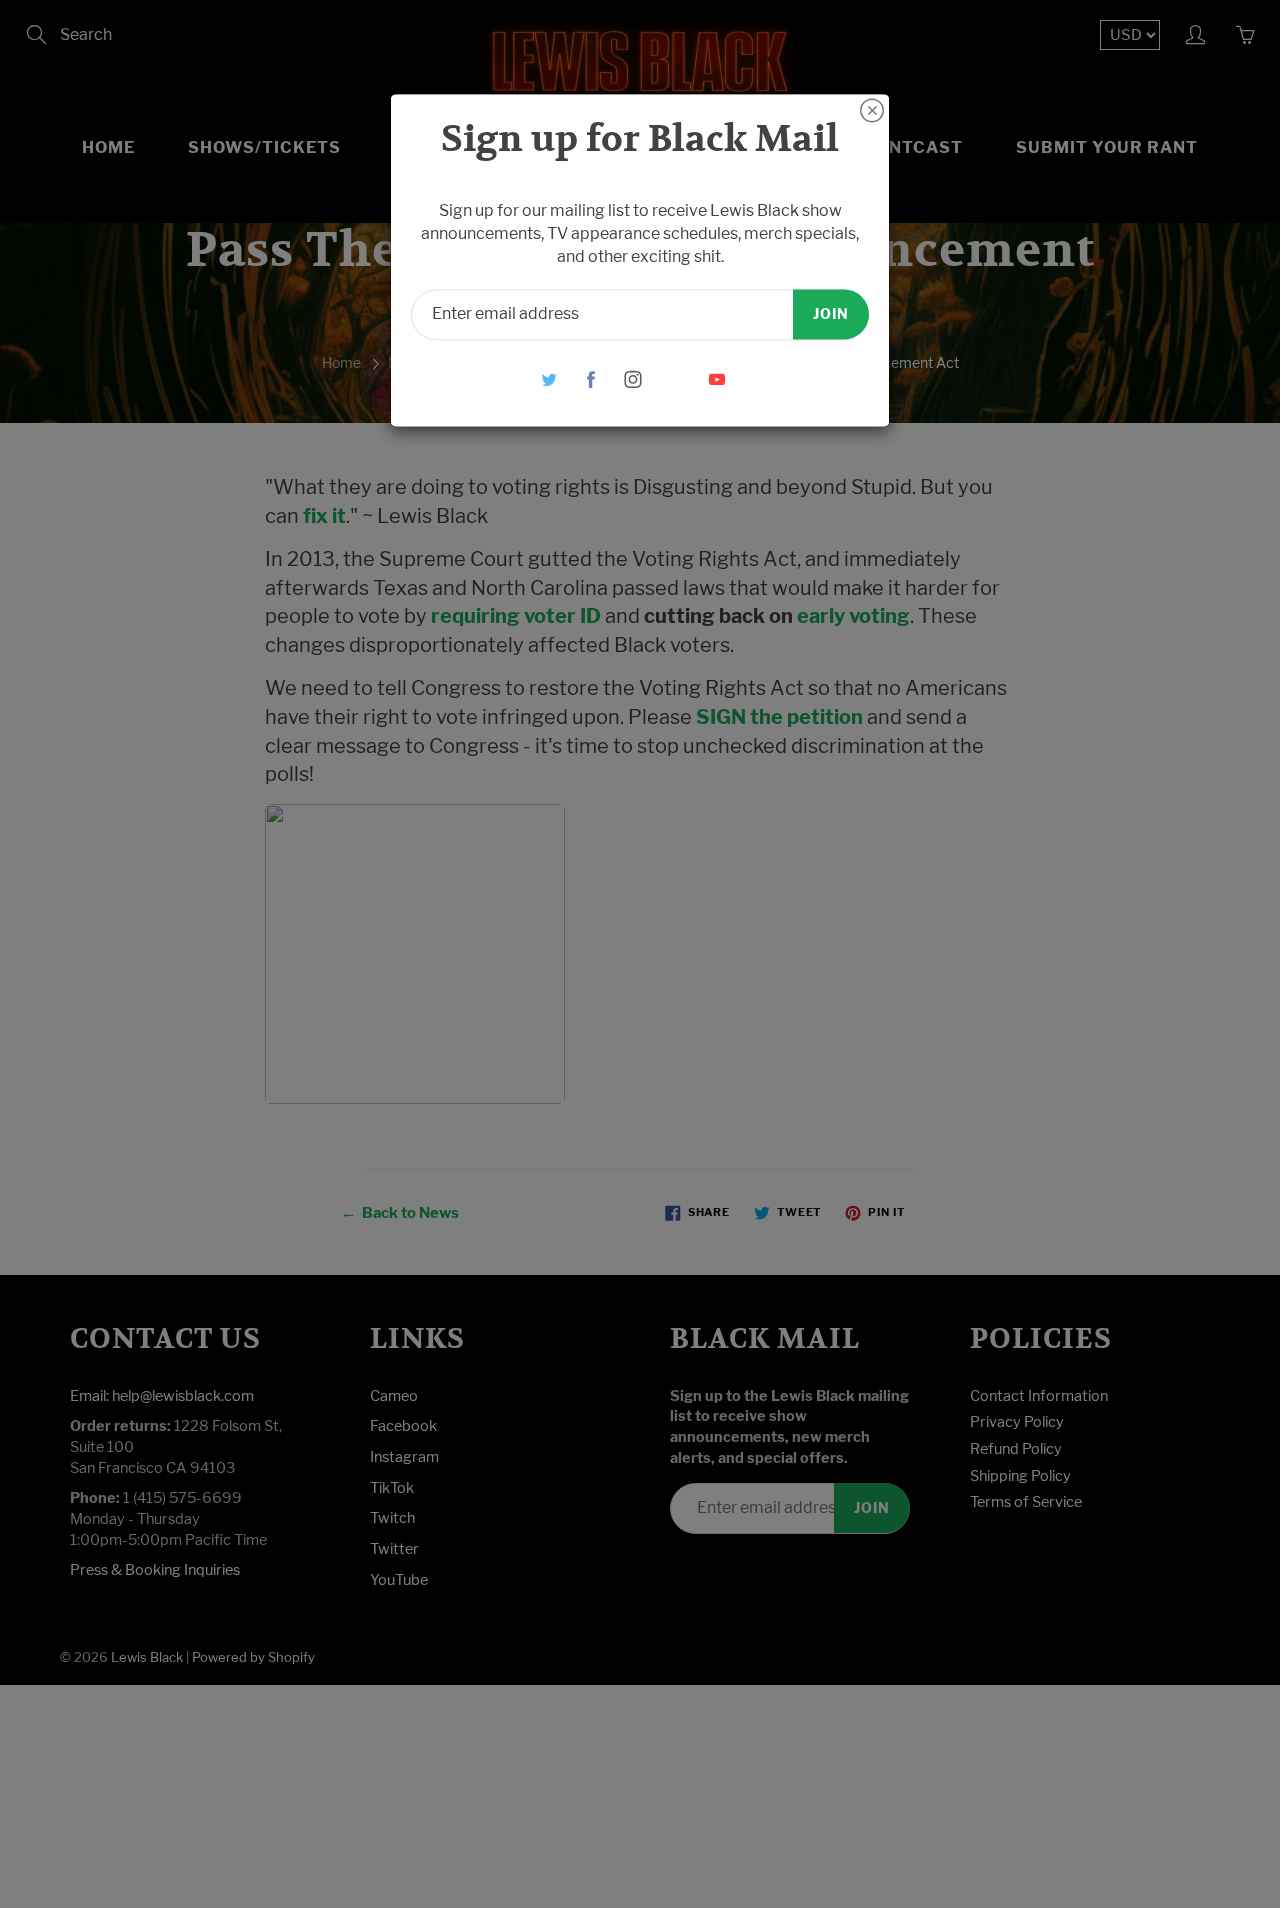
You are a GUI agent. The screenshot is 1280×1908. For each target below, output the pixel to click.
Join (831, 313)
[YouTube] (717, 379)
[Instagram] (633, 379)
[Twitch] (675, 379)
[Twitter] (549, 379)
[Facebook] (591, 379)
